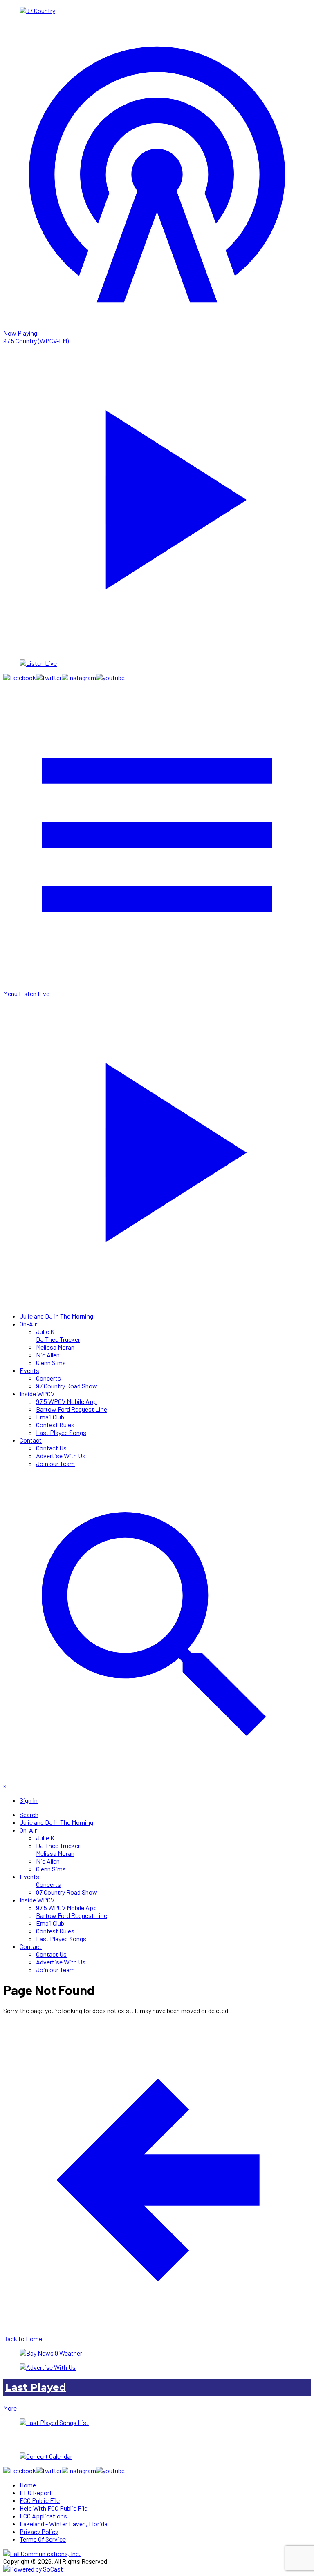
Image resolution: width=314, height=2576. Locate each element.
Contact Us (51, 1448)
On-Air (28, 1324)
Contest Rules (55, 1425)
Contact (31, 1440)
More (10, 2408)
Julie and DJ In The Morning (56, 1316)
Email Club (50, 1417)
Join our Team (55, 1463)
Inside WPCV (37, 1394)
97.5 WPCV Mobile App (66, 1401)
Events (29, 1370)
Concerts (48, 1378)
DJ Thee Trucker (58, 1339)
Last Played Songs (61, 1432)
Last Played (36, 2387)
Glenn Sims (51, 1363)
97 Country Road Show (67, 1386)
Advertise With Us (61, 1456)
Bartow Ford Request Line (72, 1409)
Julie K (45, 1331)
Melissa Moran (55, 1347)
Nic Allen (48, 1355)
